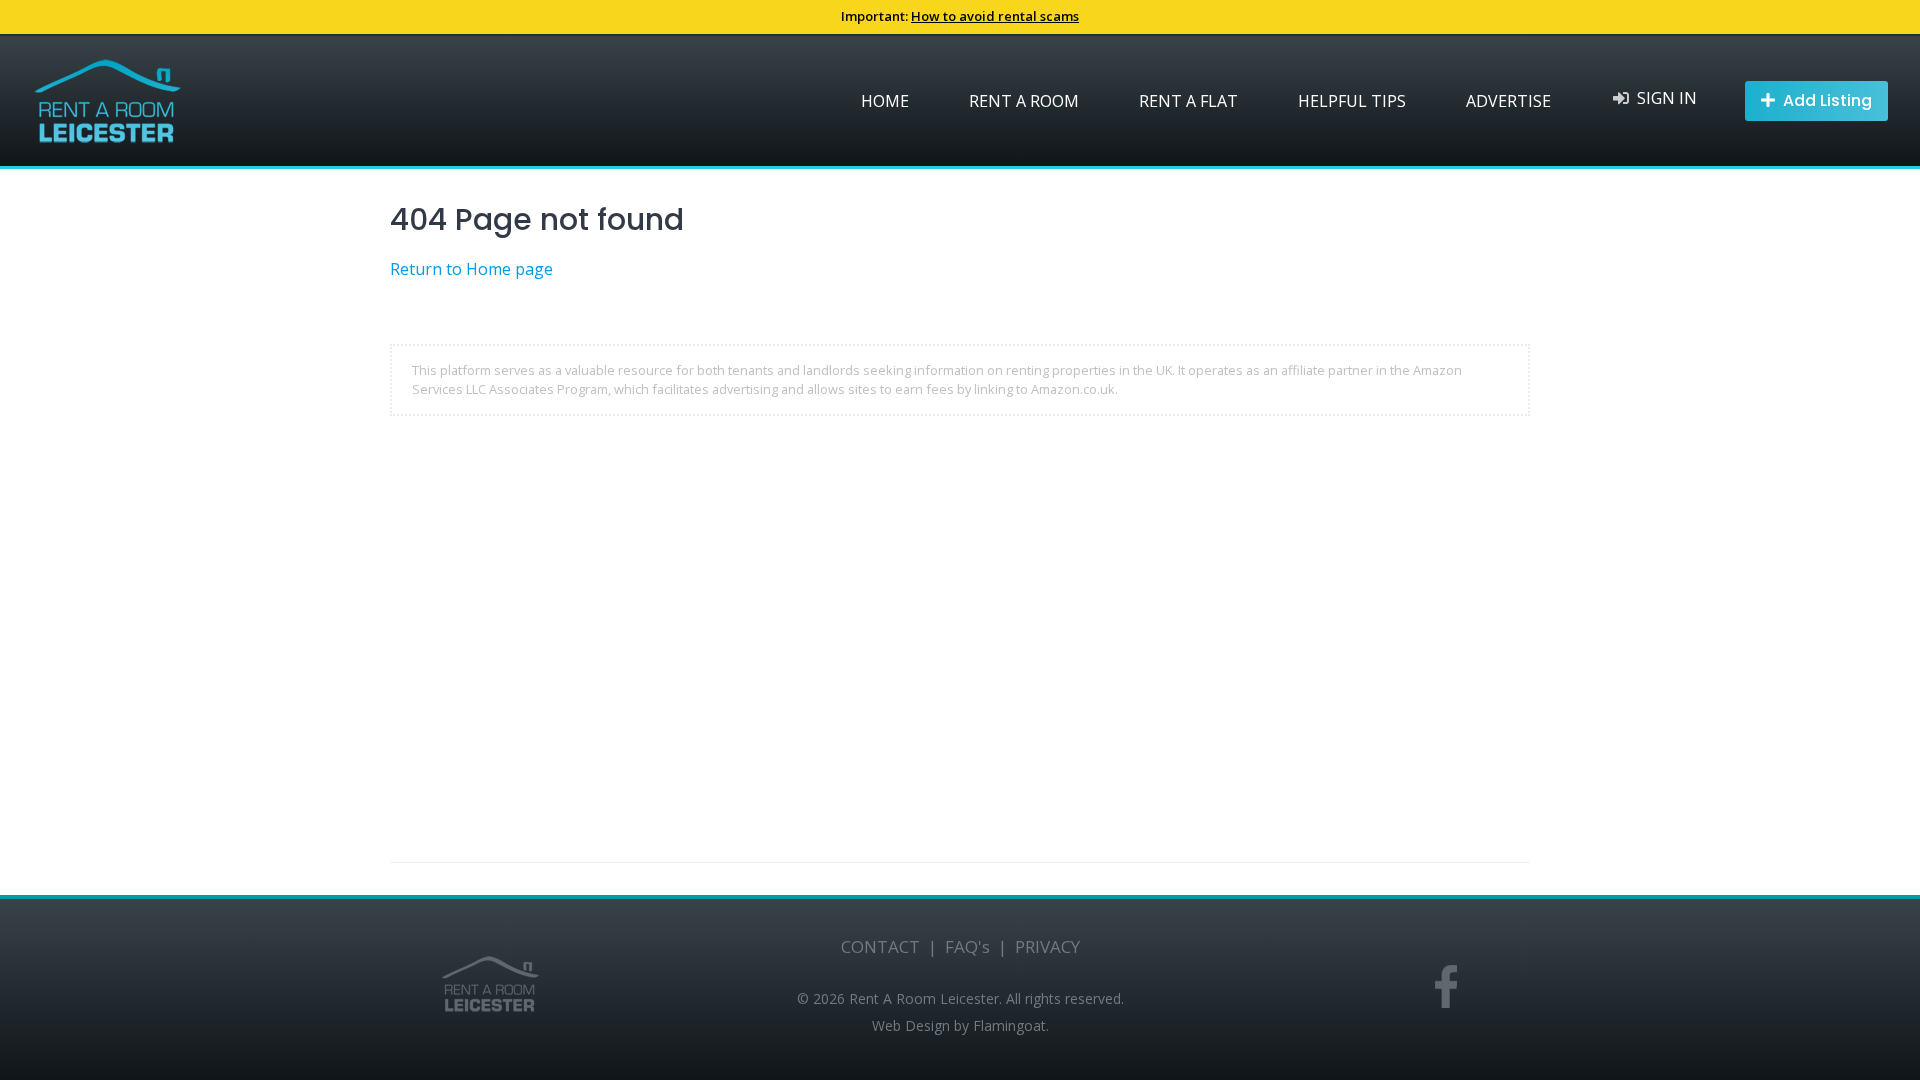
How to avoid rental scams (995, 16)
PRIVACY (1047, 946)
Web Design (911, 1025)
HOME (885, 101)
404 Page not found (537, 219)
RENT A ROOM (1024, 101)
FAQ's (967, 946)
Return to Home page (471, 269)
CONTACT (880, 946)
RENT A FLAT (1188, 101)
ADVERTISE (1508, 101)
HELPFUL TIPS (1352, 101)
